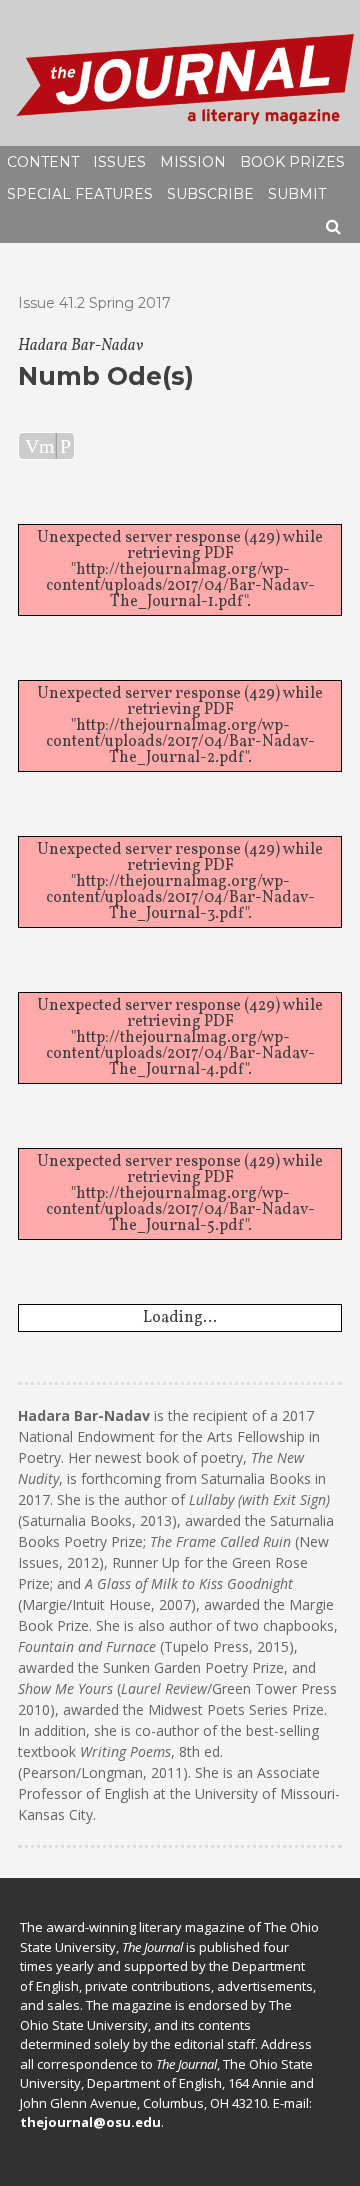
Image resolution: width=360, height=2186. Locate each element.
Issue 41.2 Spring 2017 (94, 303)
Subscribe (210, 194)
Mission (193, 162)
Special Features (80, 194)
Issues (119, 162)
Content (43, 162)
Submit (297, 194)
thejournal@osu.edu (90, 2122)
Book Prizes (292, 162)
